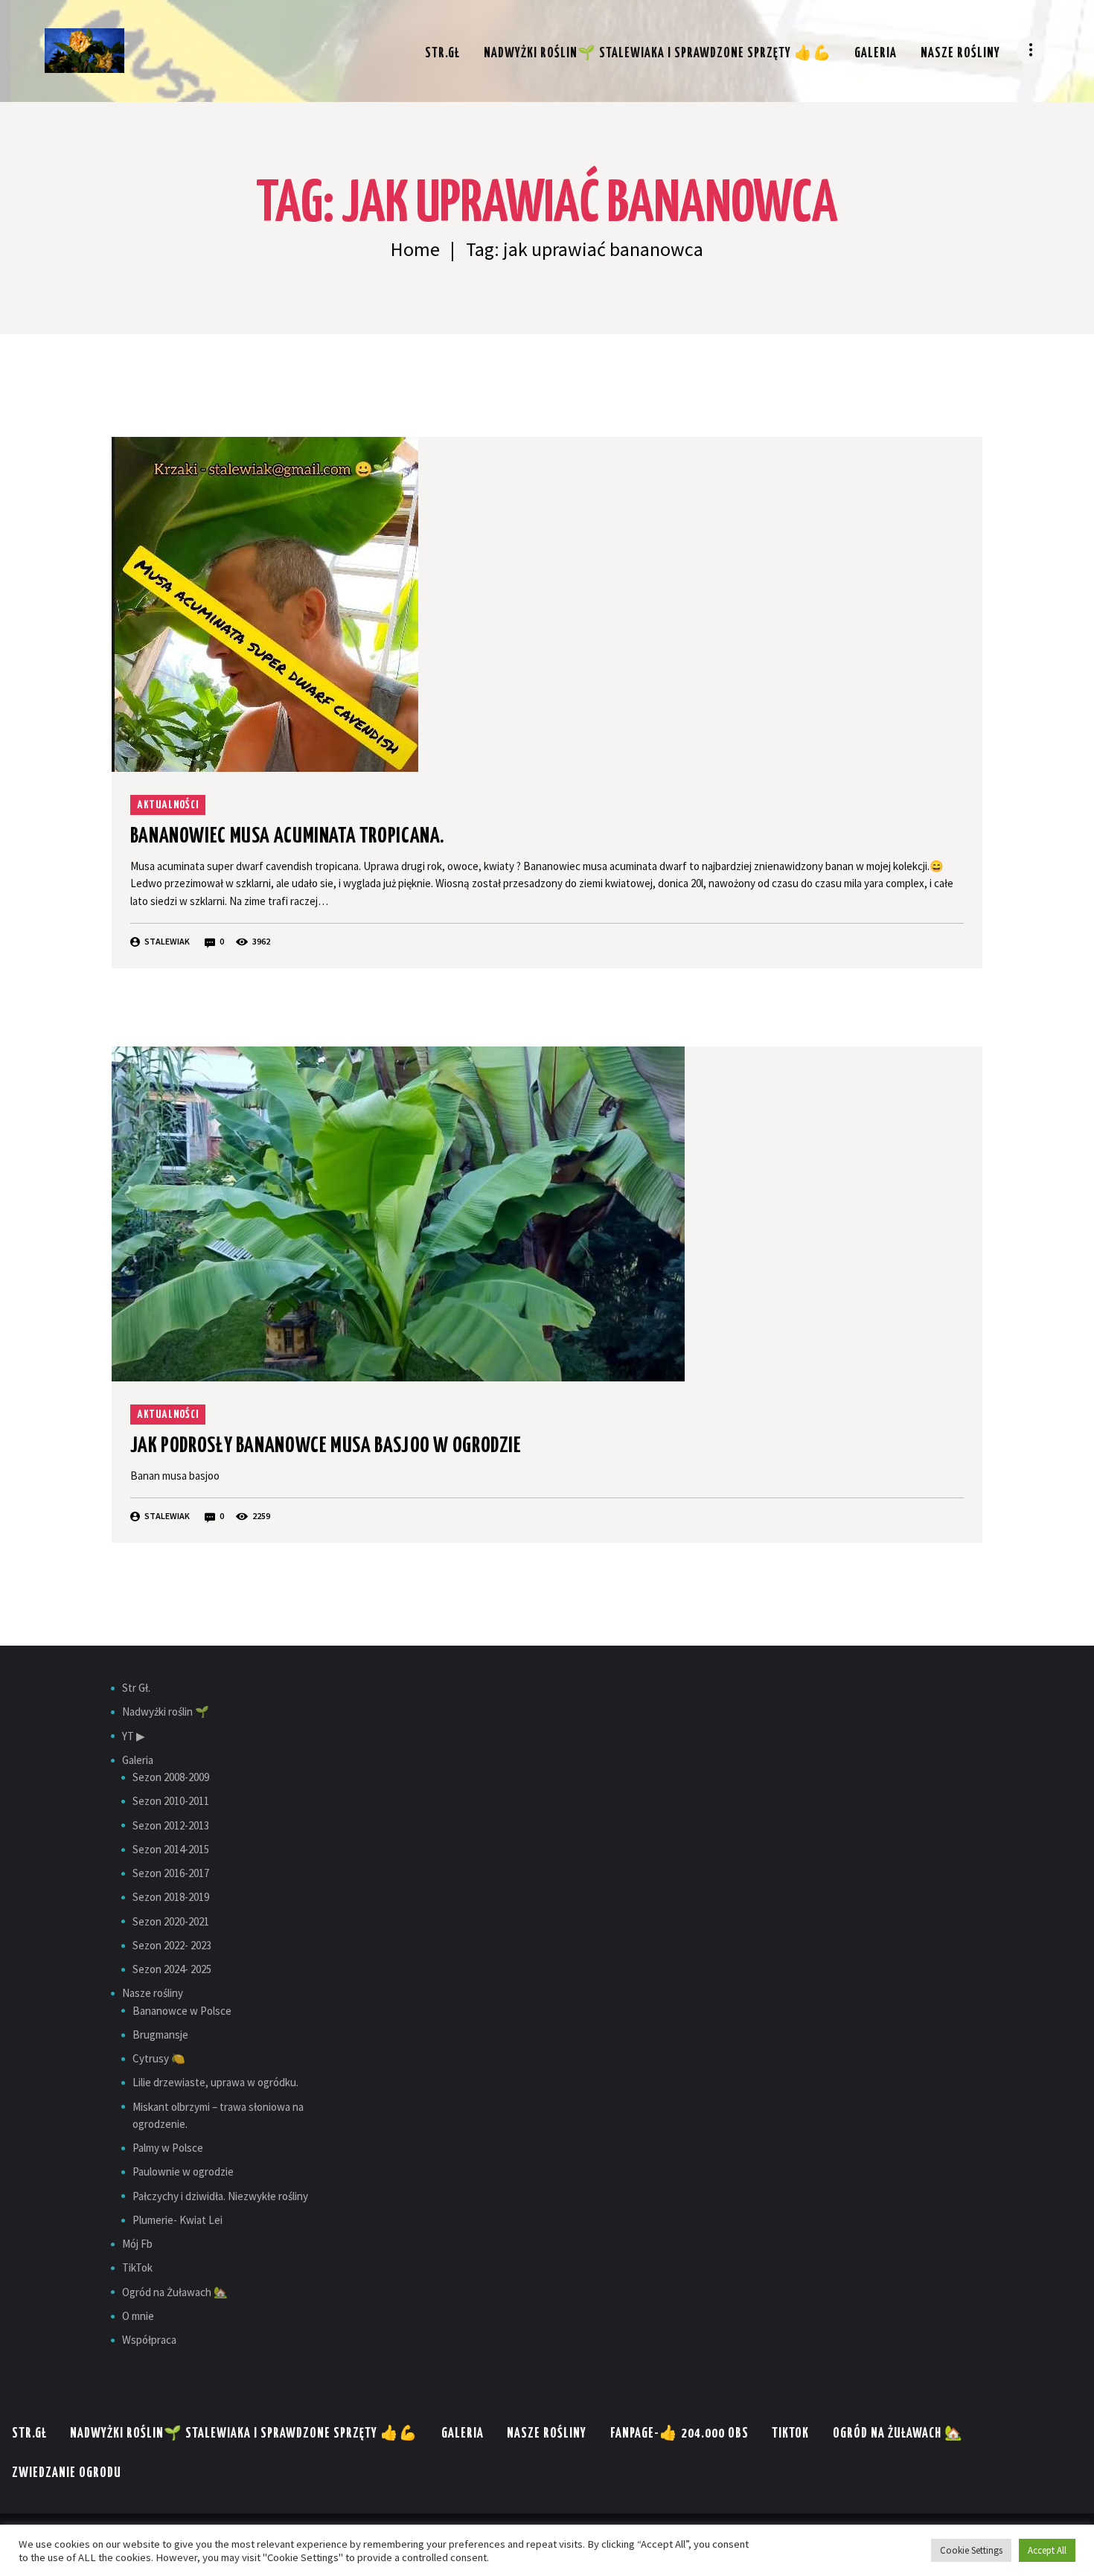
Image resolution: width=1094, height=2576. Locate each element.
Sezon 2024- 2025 (172, 1969)
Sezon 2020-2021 (171, 1921)
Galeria (138, 1760)
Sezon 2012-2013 (171, 1825)
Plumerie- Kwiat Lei (177, 2220)
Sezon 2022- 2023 (172, 1945)
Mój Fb (137, 2244)
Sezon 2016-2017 (171, 1873)
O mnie (138, 2316)
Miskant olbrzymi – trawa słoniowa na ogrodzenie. (218, 2115)
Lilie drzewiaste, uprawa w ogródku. (215, 2082)
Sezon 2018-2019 (171, 1897)
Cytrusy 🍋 (159, 2058)
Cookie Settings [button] (971, 2550)
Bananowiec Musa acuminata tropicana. (287, 837)
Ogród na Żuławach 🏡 (175, 2292)
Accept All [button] (1047, 2550)
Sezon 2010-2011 (171, 1801)
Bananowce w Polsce (182, 2011)
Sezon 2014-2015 (171, 1849)
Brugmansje (160, 2035)
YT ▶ (134, 1736)
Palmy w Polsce (168, 2148)
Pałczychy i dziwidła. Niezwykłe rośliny (220, 2196)
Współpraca (149, 2340)
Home (415, 250)
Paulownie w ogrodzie (183, 2171)
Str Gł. (136, 1688)
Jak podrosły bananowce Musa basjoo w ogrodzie (326, 1446)
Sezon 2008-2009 (171, 1777)
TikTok (137, 2267)
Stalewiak (167, 941)
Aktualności (168, 805)
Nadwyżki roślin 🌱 (166, 1712)
